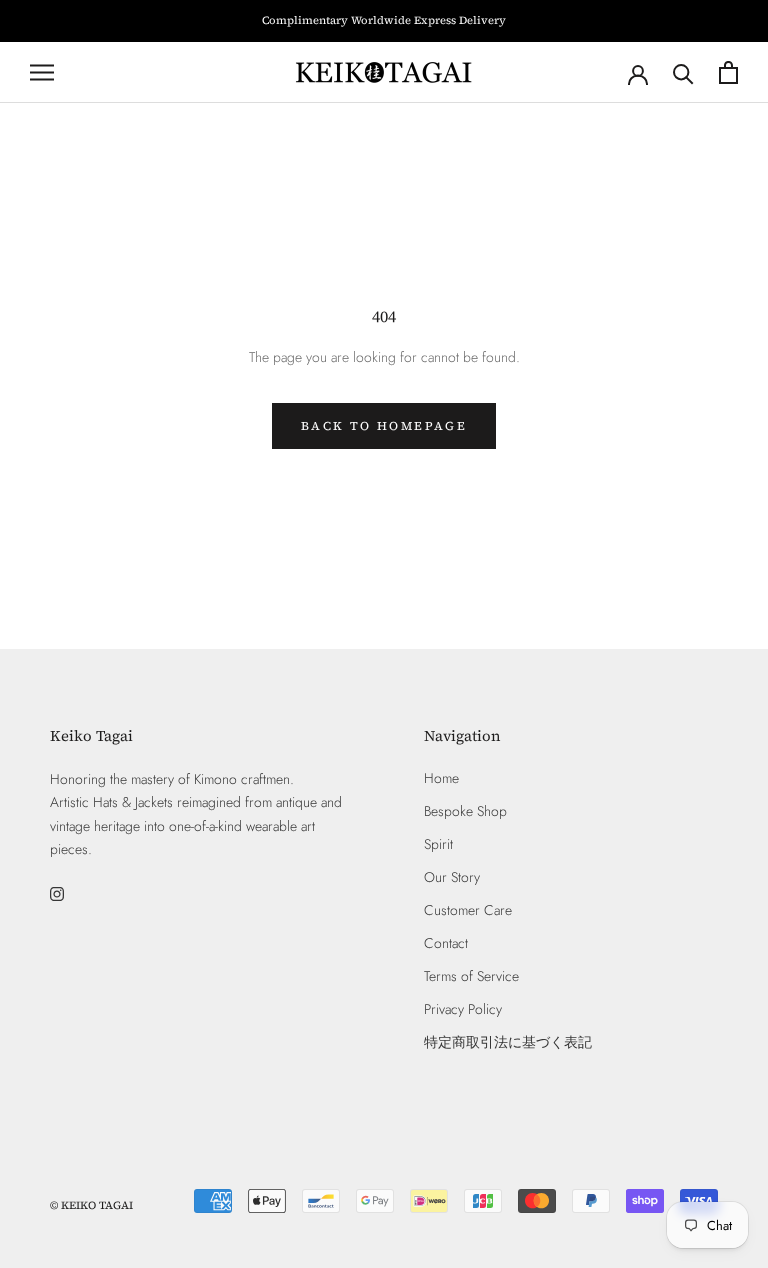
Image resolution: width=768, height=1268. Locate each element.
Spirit (438, 844)
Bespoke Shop (465, 811)
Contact (446, 943)
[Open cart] (728, 72)
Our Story (452, 877)
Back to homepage (384, 426)
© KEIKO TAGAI (91, 1205)
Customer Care (468, 910)
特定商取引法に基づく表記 (508, 1042)
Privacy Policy (463, 1009)
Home (441, 778)
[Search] (683, 72)
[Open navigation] (42, 72)
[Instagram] (57, 892)
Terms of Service (471, 976)
